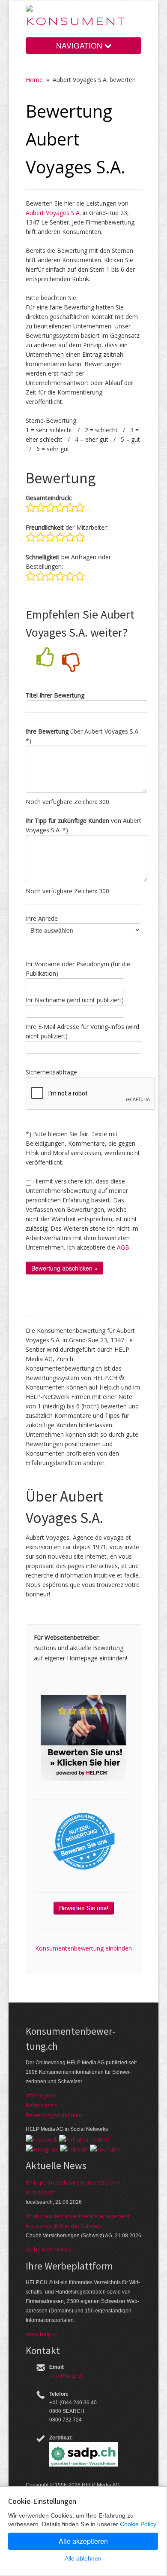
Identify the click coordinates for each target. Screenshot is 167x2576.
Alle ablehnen (83, 2558)
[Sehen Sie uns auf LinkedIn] (74, 2149)
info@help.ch (66, 2376)
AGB (123, 1247)
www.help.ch (42, 2334)
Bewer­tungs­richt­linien (54, 2115)
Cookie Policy (138, 2524)
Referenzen (41, 2105)
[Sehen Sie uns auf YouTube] (105, 2149)
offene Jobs (41, 2095)
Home (34, 80)
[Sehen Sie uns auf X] (84, 2139)
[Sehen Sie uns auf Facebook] (42, 2139)
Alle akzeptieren (83, 2541)
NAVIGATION (80, 45)
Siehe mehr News (49, 2249)
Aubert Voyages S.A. (53, 213)
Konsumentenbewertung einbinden (83, 1948)
